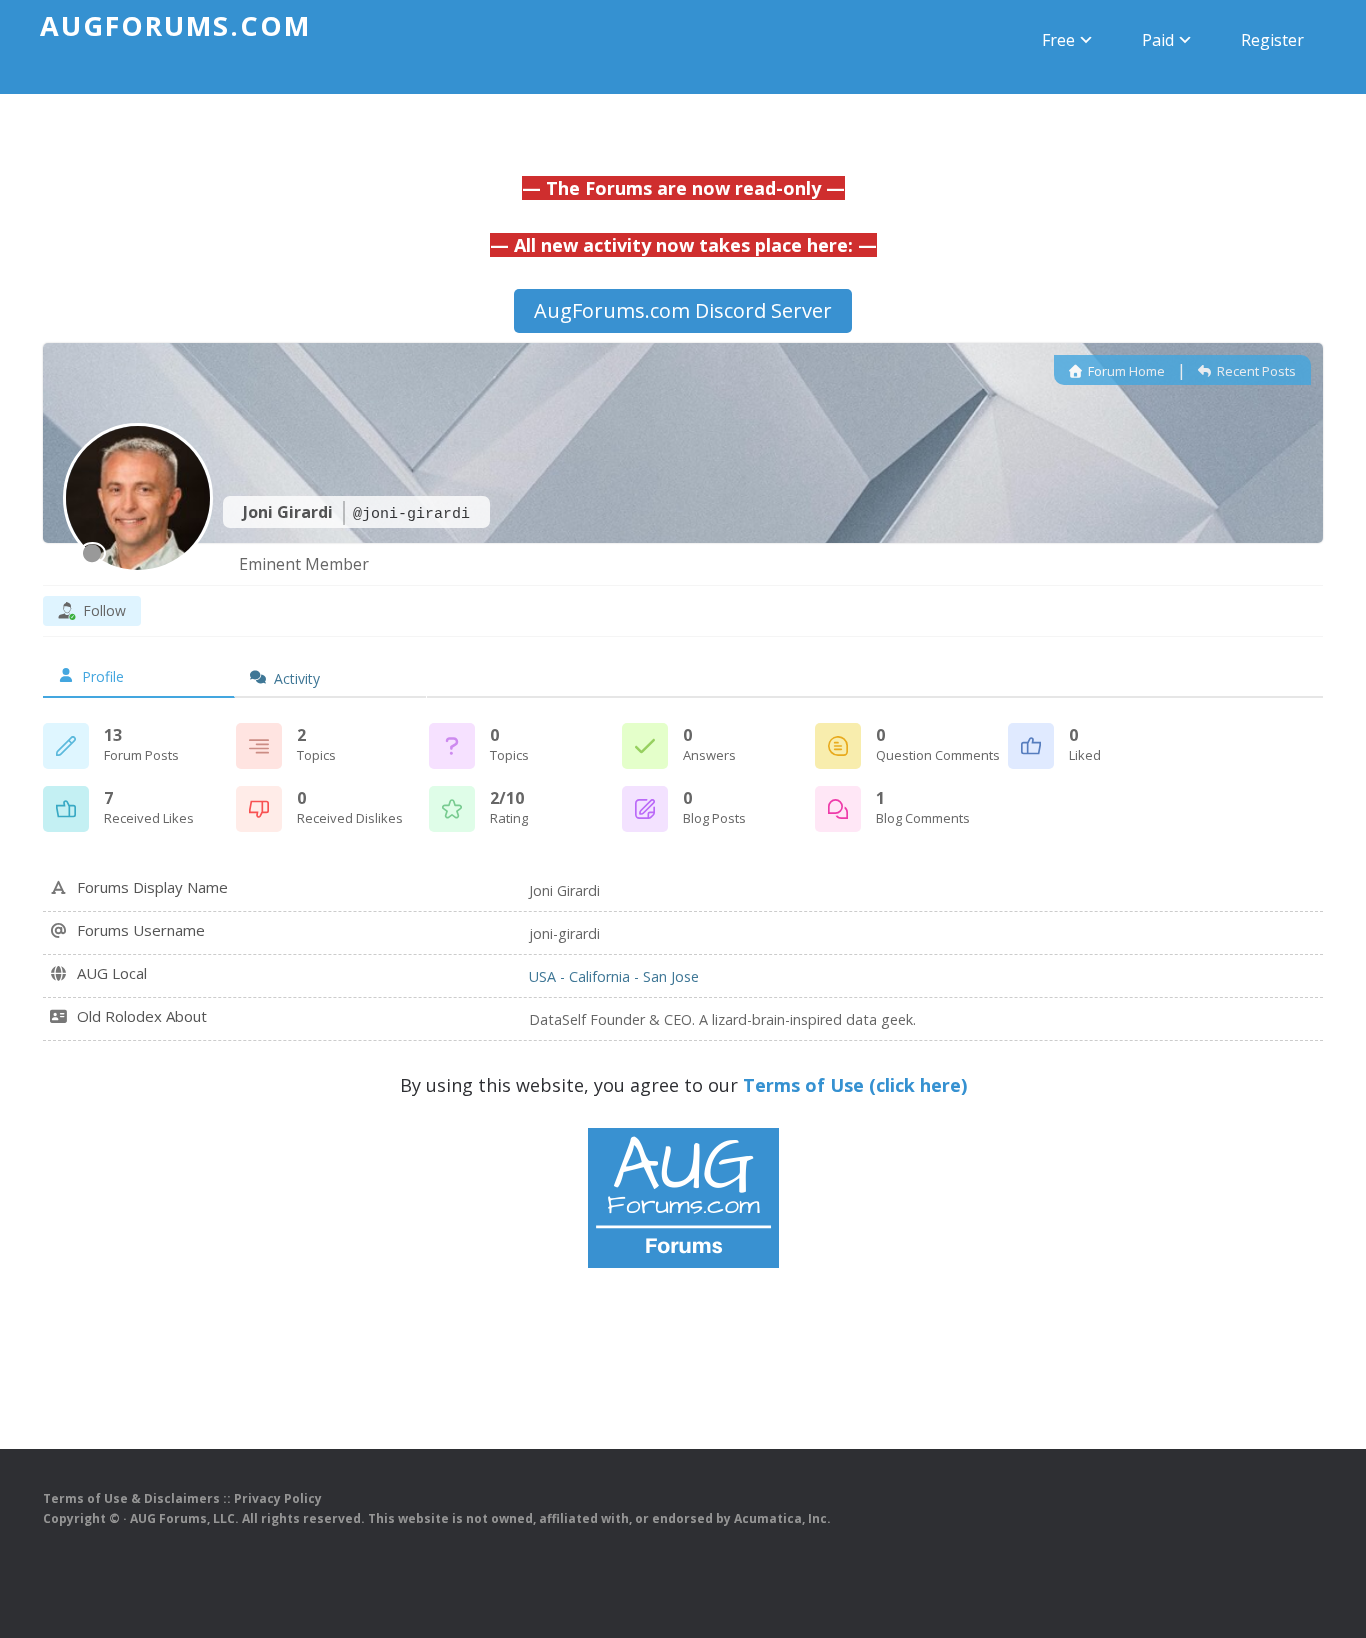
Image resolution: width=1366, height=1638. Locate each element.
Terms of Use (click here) (855, 1085)
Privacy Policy (278, 1498)
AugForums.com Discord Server (683, 310)
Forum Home (1125, 371)
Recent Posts (1255, 371)
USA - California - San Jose (614, 976)
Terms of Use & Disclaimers (131, 1498)
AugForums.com (175, 25)
